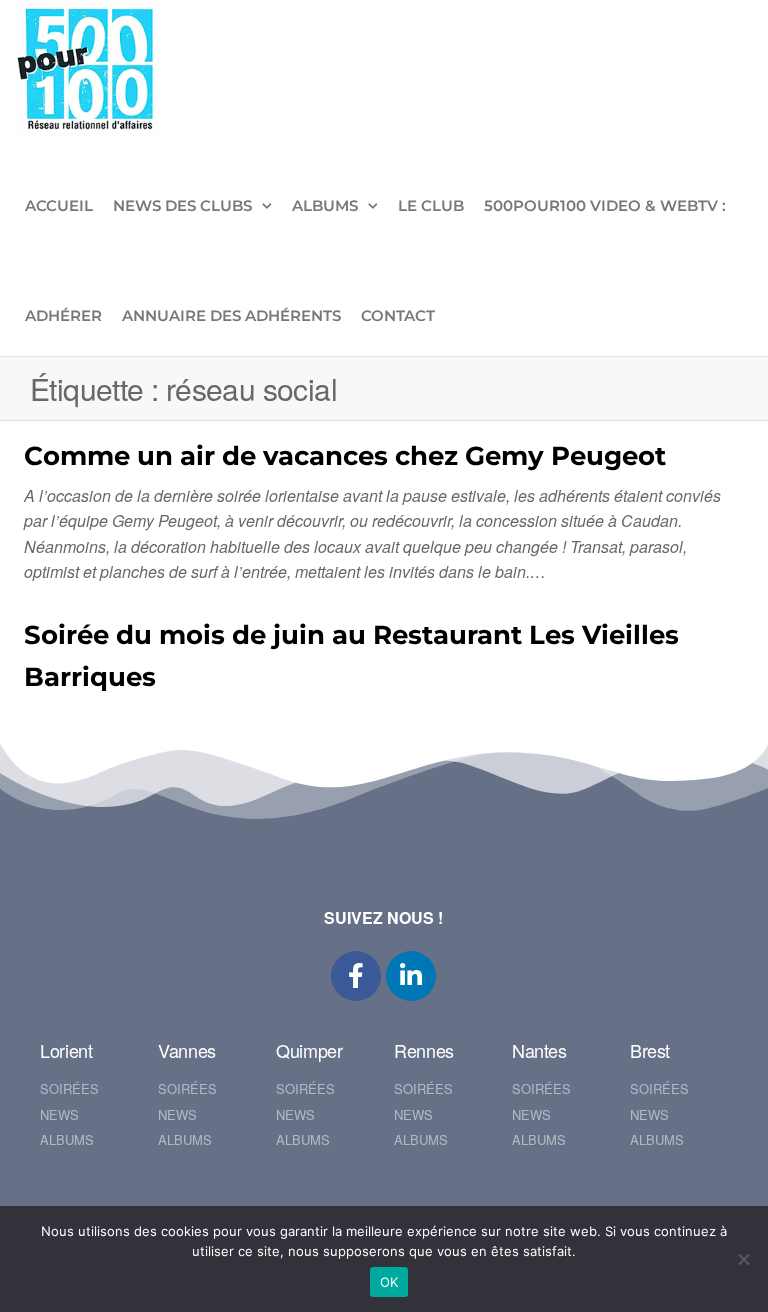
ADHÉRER (63, 315)
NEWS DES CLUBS (182, 205)
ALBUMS (325, 205)
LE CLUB (431, 205)
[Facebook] (356, 976)
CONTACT (398, 315)
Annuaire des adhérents (231, 315)
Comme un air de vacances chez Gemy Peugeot (345, 456)
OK (389, 1282)
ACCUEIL (59, 205)
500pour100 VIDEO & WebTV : (605, 205)
